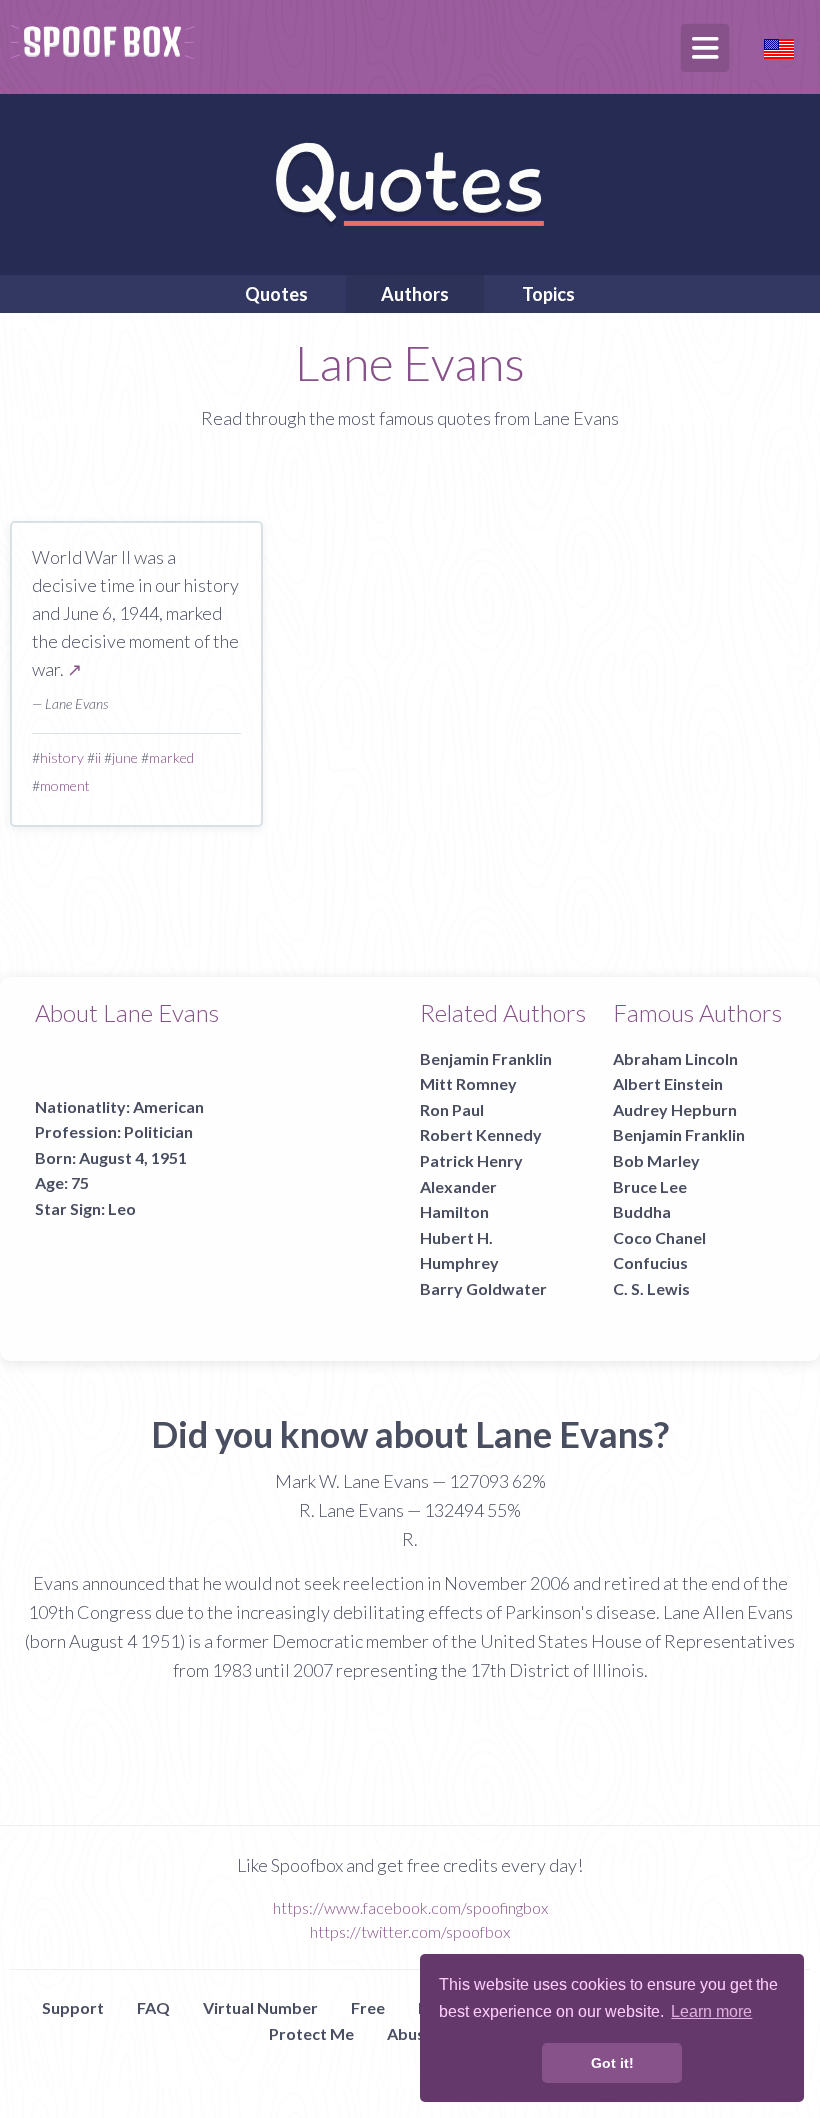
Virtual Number (260, 2007)
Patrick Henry (471, 1160)
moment (65, 785)
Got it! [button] (612, 2063)
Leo (122, 1208)
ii (98, 757)
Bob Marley (656, 1160)
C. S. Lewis (651, 1288)
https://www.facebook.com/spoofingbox (410, 1907)
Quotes (276, 294)
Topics (548, 294)
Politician (158, 1131)
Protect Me (311, 2033)
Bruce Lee (650, 1186)
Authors (415, 294)
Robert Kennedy (481, 1134)
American (168, 1106)
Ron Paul (452, 1109)
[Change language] (779, 46)
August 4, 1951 (133, 1157)
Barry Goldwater (483, 1288)
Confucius (650, 1262)
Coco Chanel (659, 1237)
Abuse (410, 2033)
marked (171, 757)
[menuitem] (276, 294)
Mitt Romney (468, 1083)
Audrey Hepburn (675, 1109)
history (62, 757)
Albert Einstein (668, 1083)
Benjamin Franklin (486, 1058)
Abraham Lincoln (675, 1058)
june (125, 757)
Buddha (642, 1211)
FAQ (153, 2007)
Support (73, 2007)
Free (368, 2007)
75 (80, 1182)
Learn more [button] (711, 2011)
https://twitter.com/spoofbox (410, 1931)
